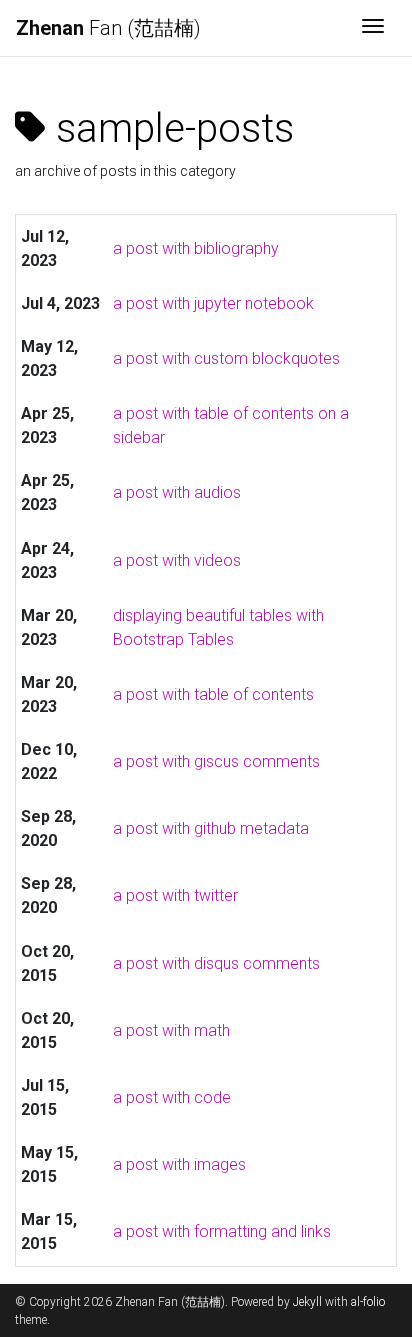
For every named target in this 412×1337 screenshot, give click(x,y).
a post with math (171, 1030)
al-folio (368, 1302)
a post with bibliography (196, 248)
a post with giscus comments (216, 761)
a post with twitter (175, 895)
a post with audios (177, 492)
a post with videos (177, 560)
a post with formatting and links (222, 1231)
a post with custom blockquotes (226, 358)
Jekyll (307, 1302)
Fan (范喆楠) (108, 28)
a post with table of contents (213, 694)
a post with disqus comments (216, 963)
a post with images (179, 1164)
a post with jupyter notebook (213, 303)
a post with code (172, 1097)
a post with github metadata (211, 828)
